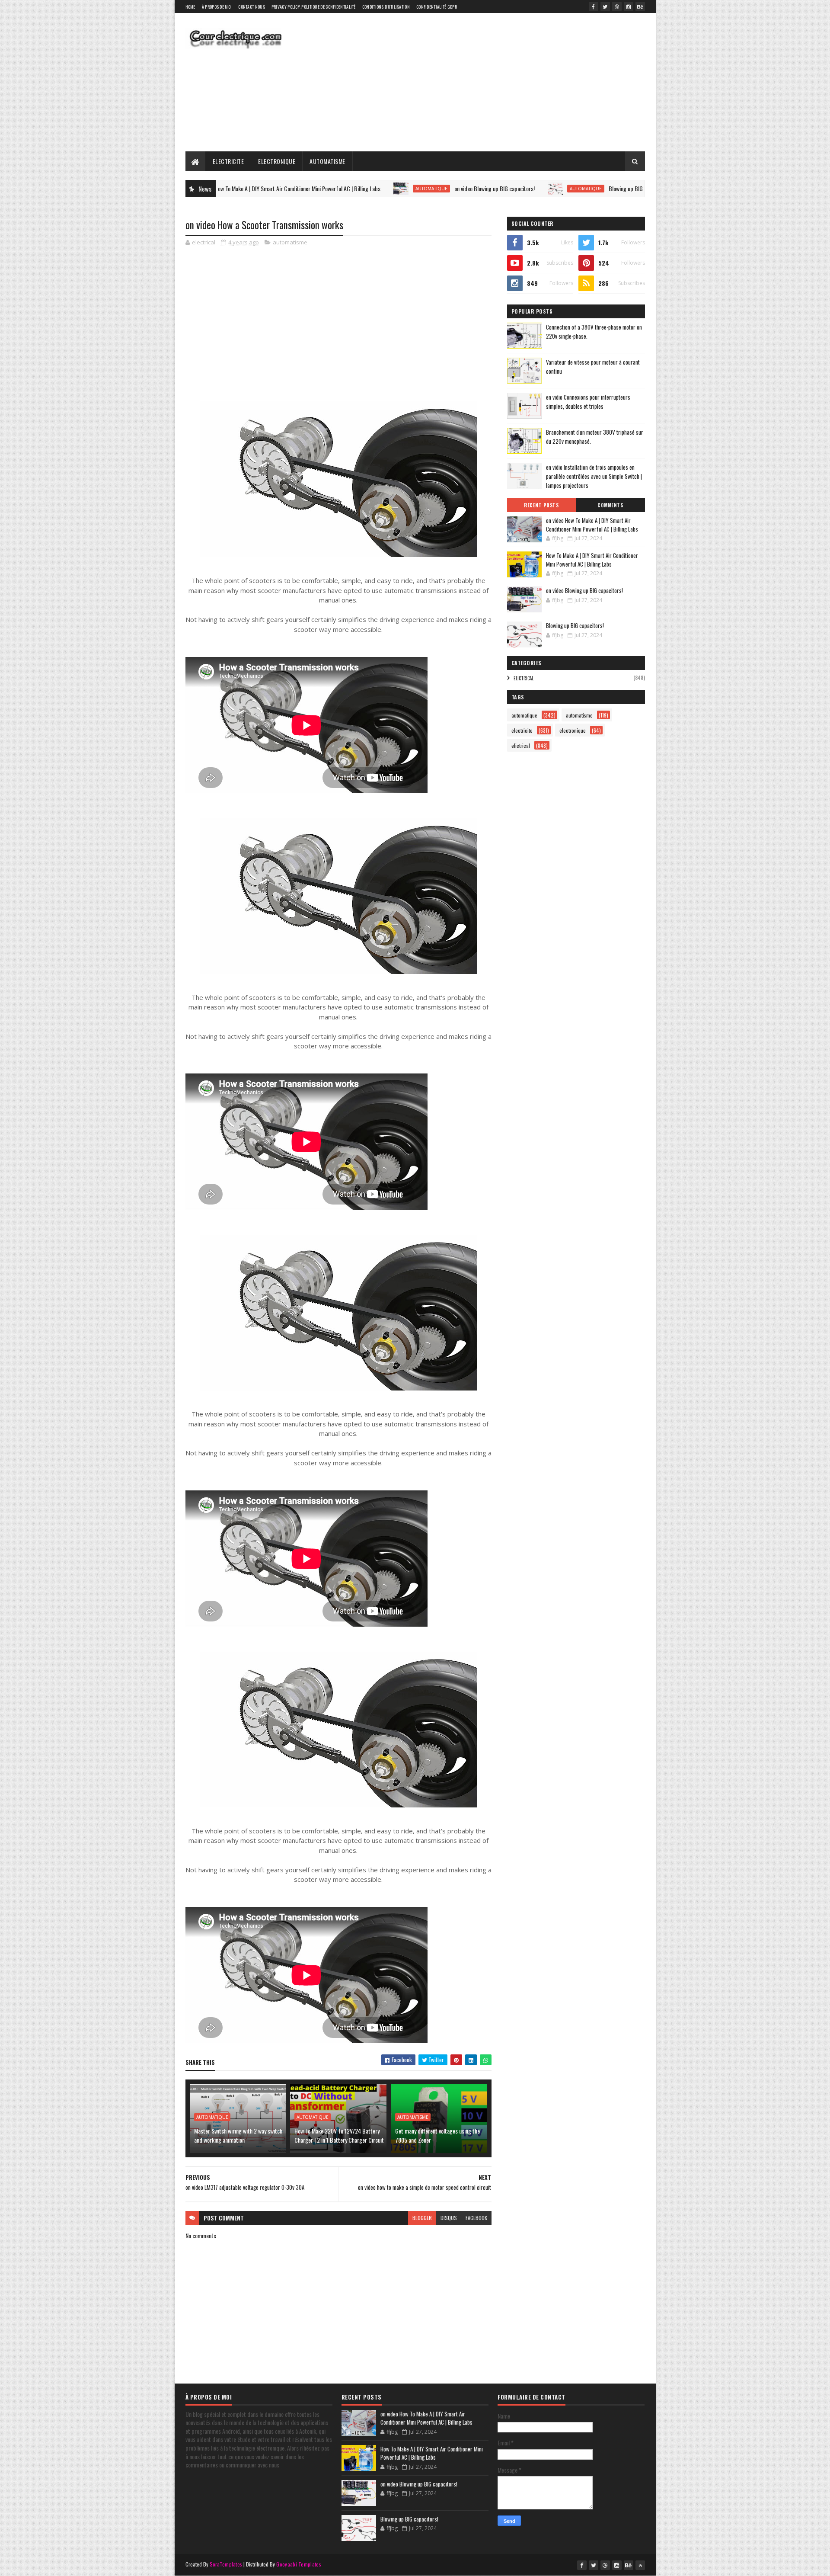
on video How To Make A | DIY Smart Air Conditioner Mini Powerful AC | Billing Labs (592, 525)
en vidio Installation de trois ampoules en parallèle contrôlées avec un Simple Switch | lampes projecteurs (594, 476)
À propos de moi (217, 7)
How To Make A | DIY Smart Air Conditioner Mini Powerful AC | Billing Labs (592, 560)
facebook (476, 2218)
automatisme (290, 242)
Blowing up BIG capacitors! (526, 188)
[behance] (640, 6)
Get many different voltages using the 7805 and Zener (437, 2135)
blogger (422, 2218)
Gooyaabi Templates (298, 2564)
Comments (610, 505)
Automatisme (327, 161)
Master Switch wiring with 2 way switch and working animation (238, 2135)
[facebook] (594, 6)
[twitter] (605, 6)
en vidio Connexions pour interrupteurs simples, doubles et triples (588, 402)
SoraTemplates (226, 2564)
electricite (522, 730)
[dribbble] (617, 6)
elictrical (524, 678)
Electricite (228, 161)
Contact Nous (252, 7)
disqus (449, 2218)
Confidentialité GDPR (437, 7)
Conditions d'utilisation (386, 7)
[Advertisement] (488, 82)
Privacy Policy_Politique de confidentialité (314, 7)
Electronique (277, 161)
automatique (319, 189)
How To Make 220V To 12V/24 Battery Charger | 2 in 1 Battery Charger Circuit (339, 2135)
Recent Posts (541, 505)
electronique (573, 730)
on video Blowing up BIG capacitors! (382, 188)
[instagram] (629, 6)
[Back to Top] (640, 2565)
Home (190, 7)
